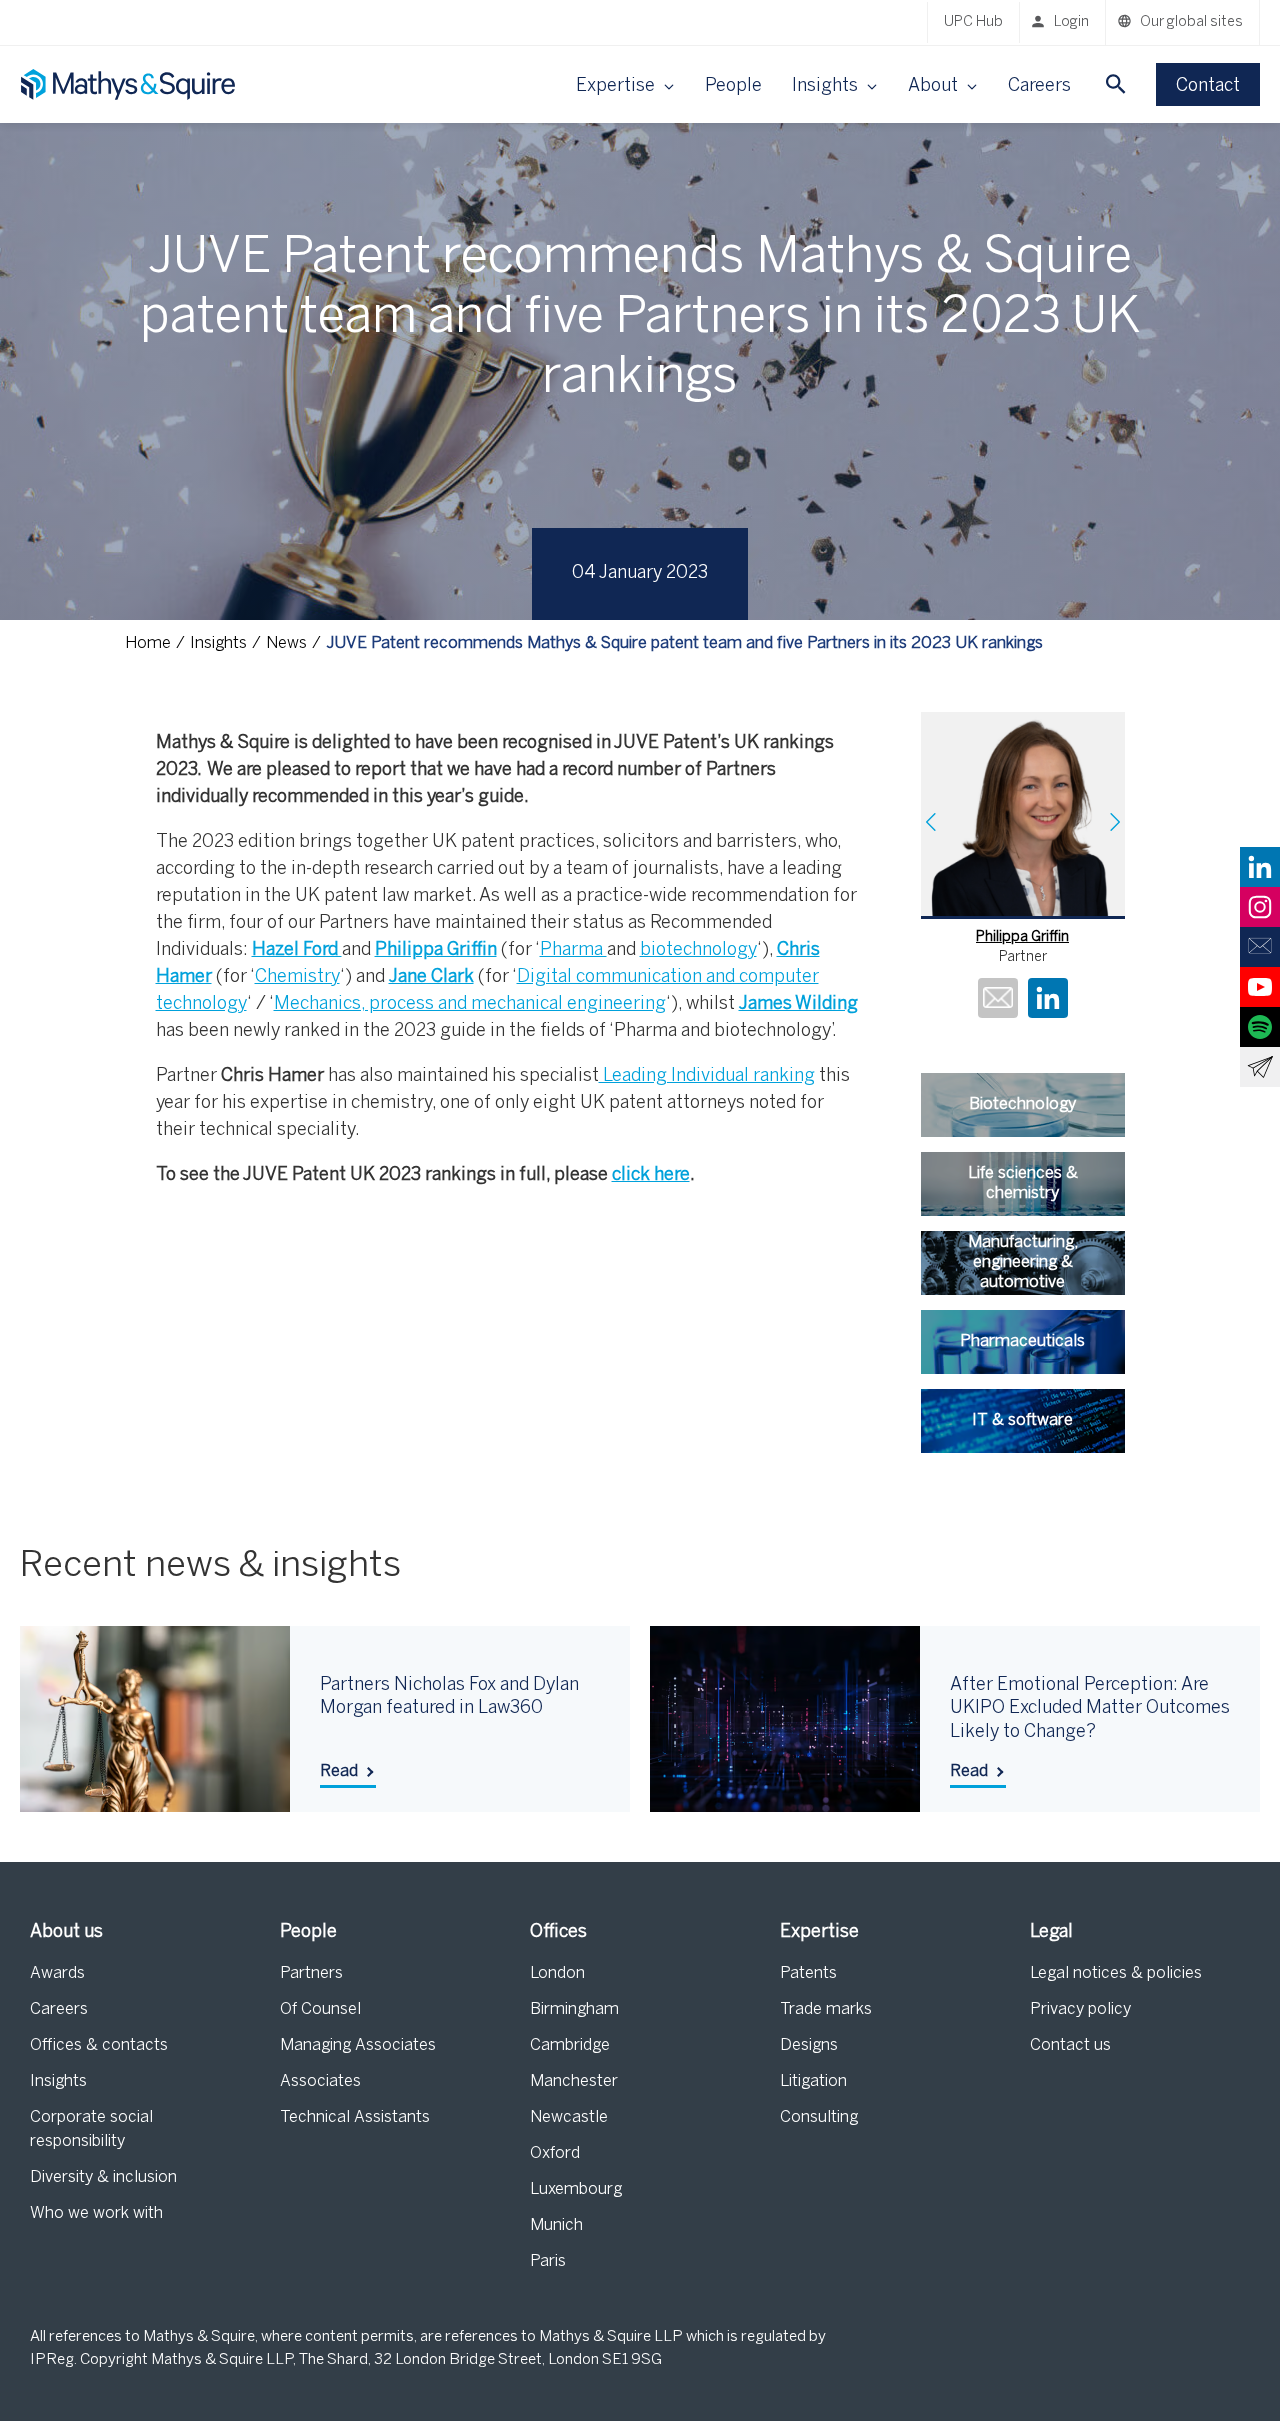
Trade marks (826, 2009)
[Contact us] (1260, 947)
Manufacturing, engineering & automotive (1023, 1262)
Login (1071, 22)
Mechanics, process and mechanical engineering (470, 1004)
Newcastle (569, 2117)
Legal (1051, 1932)
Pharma (573, 950)
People (733, 86)
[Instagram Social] (1260, 907)
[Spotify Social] (1260, 1027)
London (557, 1973)
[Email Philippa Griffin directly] (998, 1001)
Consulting (819, 2117)
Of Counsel (320, 2009)
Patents (808, 1973)
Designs (809, 2045)
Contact (1208, 86)
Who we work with (96, 2213)
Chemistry (297, 977)
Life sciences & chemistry (1023, 1183)
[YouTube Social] (1260, 987)
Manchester (574, 2081)
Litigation (813, 2081)
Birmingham (574, 2009)
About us (66, 1932)
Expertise (819, 1932)
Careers (1039, 86)
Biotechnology (1022, 1104)
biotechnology (698, 950)
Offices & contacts (99, 2045)
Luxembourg (576, 2189)
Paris (548, 2261)
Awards (57, 1973)
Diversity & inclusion (103, 2177)
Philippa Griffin (1022, 937)
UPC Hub (973, 22)
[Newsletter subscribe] (1260, 1067)
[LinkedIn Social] (1260, 867)
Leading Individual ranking (707, 1076)
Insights (58, 2081)
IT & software (1022, 1420)
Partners (311, 1973)
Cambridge (570, 2045)
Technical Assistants (355, 2117)
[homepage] (130, 84)
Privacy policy (1080, 2009)
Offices (558, 1932)
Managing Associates (358, 2045)
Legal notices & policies (1116, 1973)
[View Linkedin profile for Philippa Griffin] (1048, 1001)
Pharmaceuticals (1022, 1341)
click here (651, 1175)
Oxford (555, 2153)
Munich (556, 2225)
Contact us (1070, 2045)
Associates (320, 2081)
